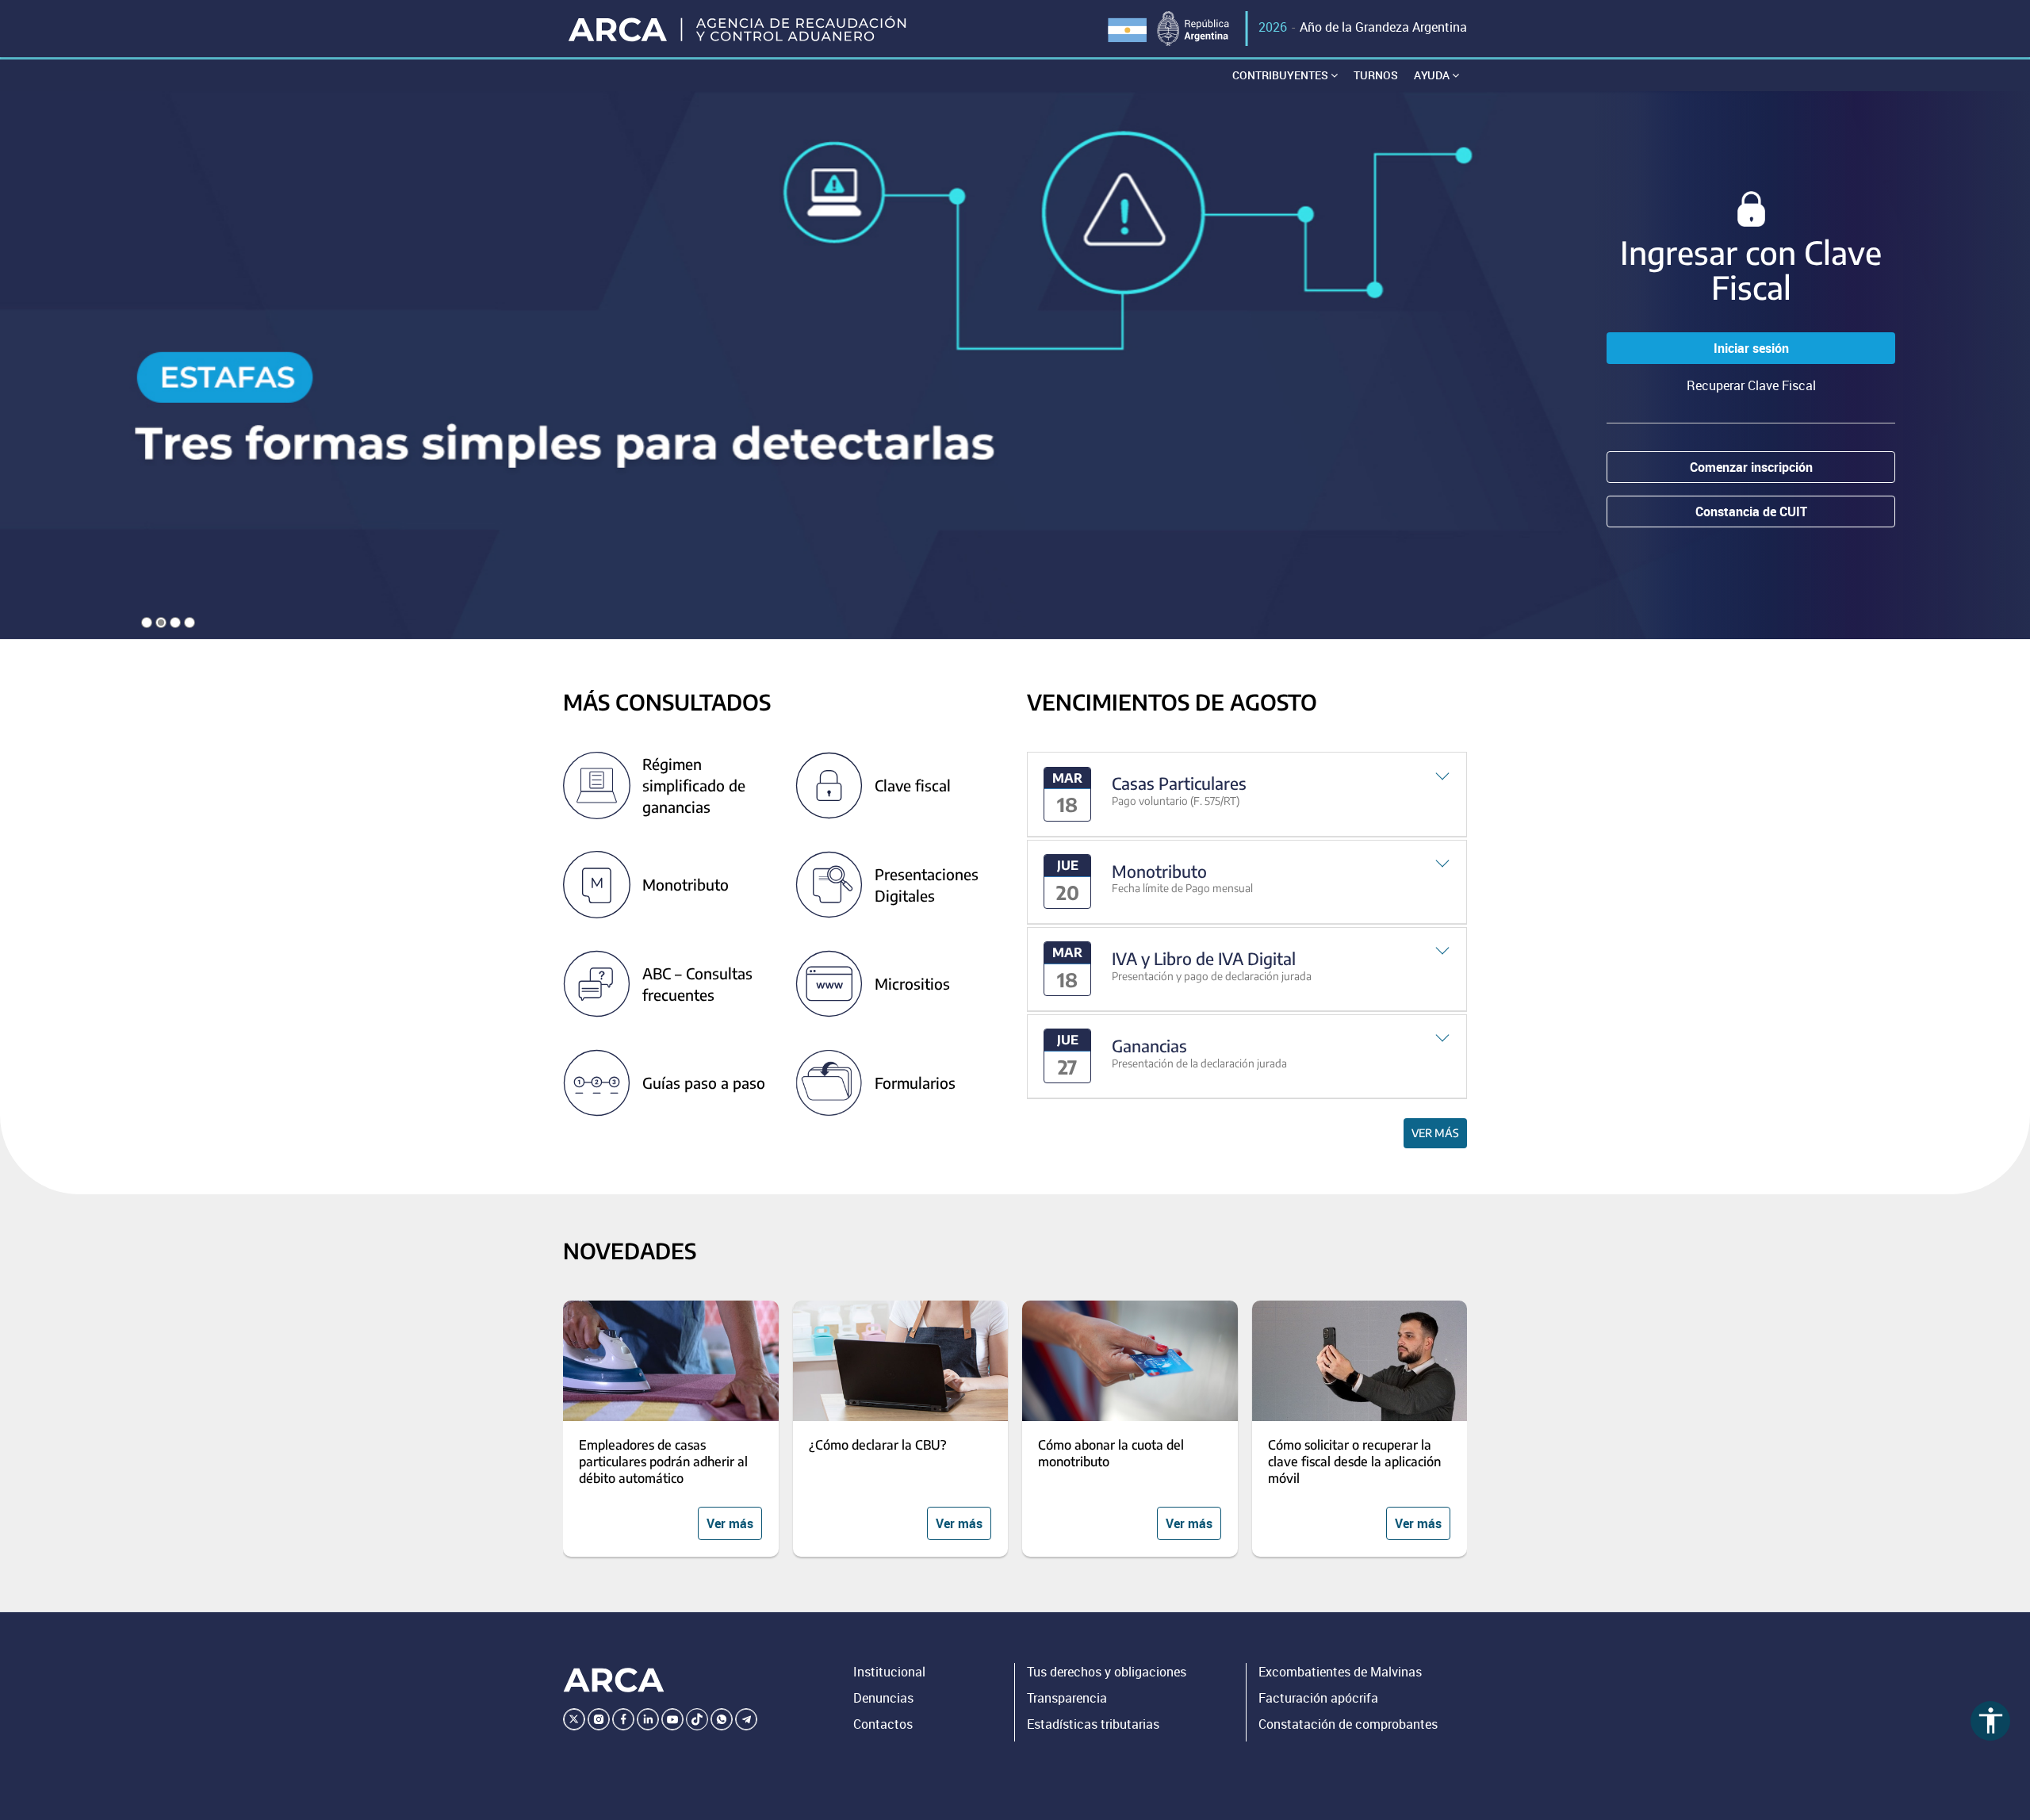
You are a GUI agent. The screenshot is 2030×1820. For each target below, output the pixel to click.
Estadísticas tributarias (1093, 1724)
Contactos (883, 1724)
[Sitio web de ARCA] (614, 1680)
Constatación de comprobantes (1348, 1724)
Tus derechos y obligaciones (1107, 1672)
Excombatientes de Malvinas (1340, 1672)
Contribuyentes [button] (1281, 75)
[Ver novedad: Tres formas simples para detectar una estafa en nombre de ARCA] (1015, 365)
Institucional (889, 1672)
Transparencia (1067, 1698)
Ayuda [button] (1433, 75)
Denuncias (883, 1698)
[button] (1247, 794)
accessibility (1991, 1720)
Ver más (1435, 1133)
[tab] (1247, 794)
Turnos (1376, 75)
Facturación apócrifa (1318, 1698)
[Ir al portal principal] (739, 29)
